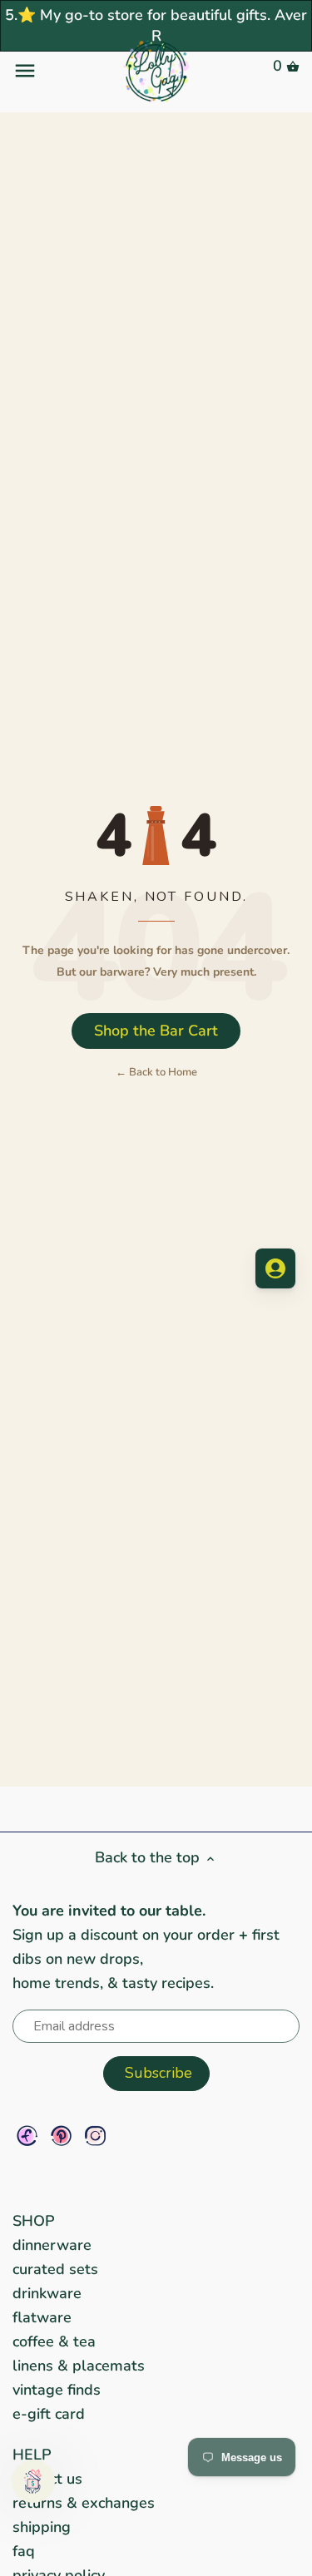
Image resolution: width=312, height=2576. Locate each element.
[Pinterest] (61, 2136)
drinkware (47, 2293)
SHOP (34, 2221)
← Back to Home (156, 1072)
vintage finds (57, 2390)
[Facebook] (27, 2136)
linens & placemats (79, 2366)
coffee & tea (54, 2341)
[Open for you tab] (275, 1268)
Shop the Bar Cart (156, 1031)
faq (24, 2551)
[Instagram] (95, 2136)
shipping (42, 2527)
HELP (32, 2455)
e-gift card (49, 2414)
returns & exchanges (84, 2503)
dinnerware (52, 2245)
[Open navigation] (60, 71)
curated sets (55, 2269)
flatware (42, 2317)
